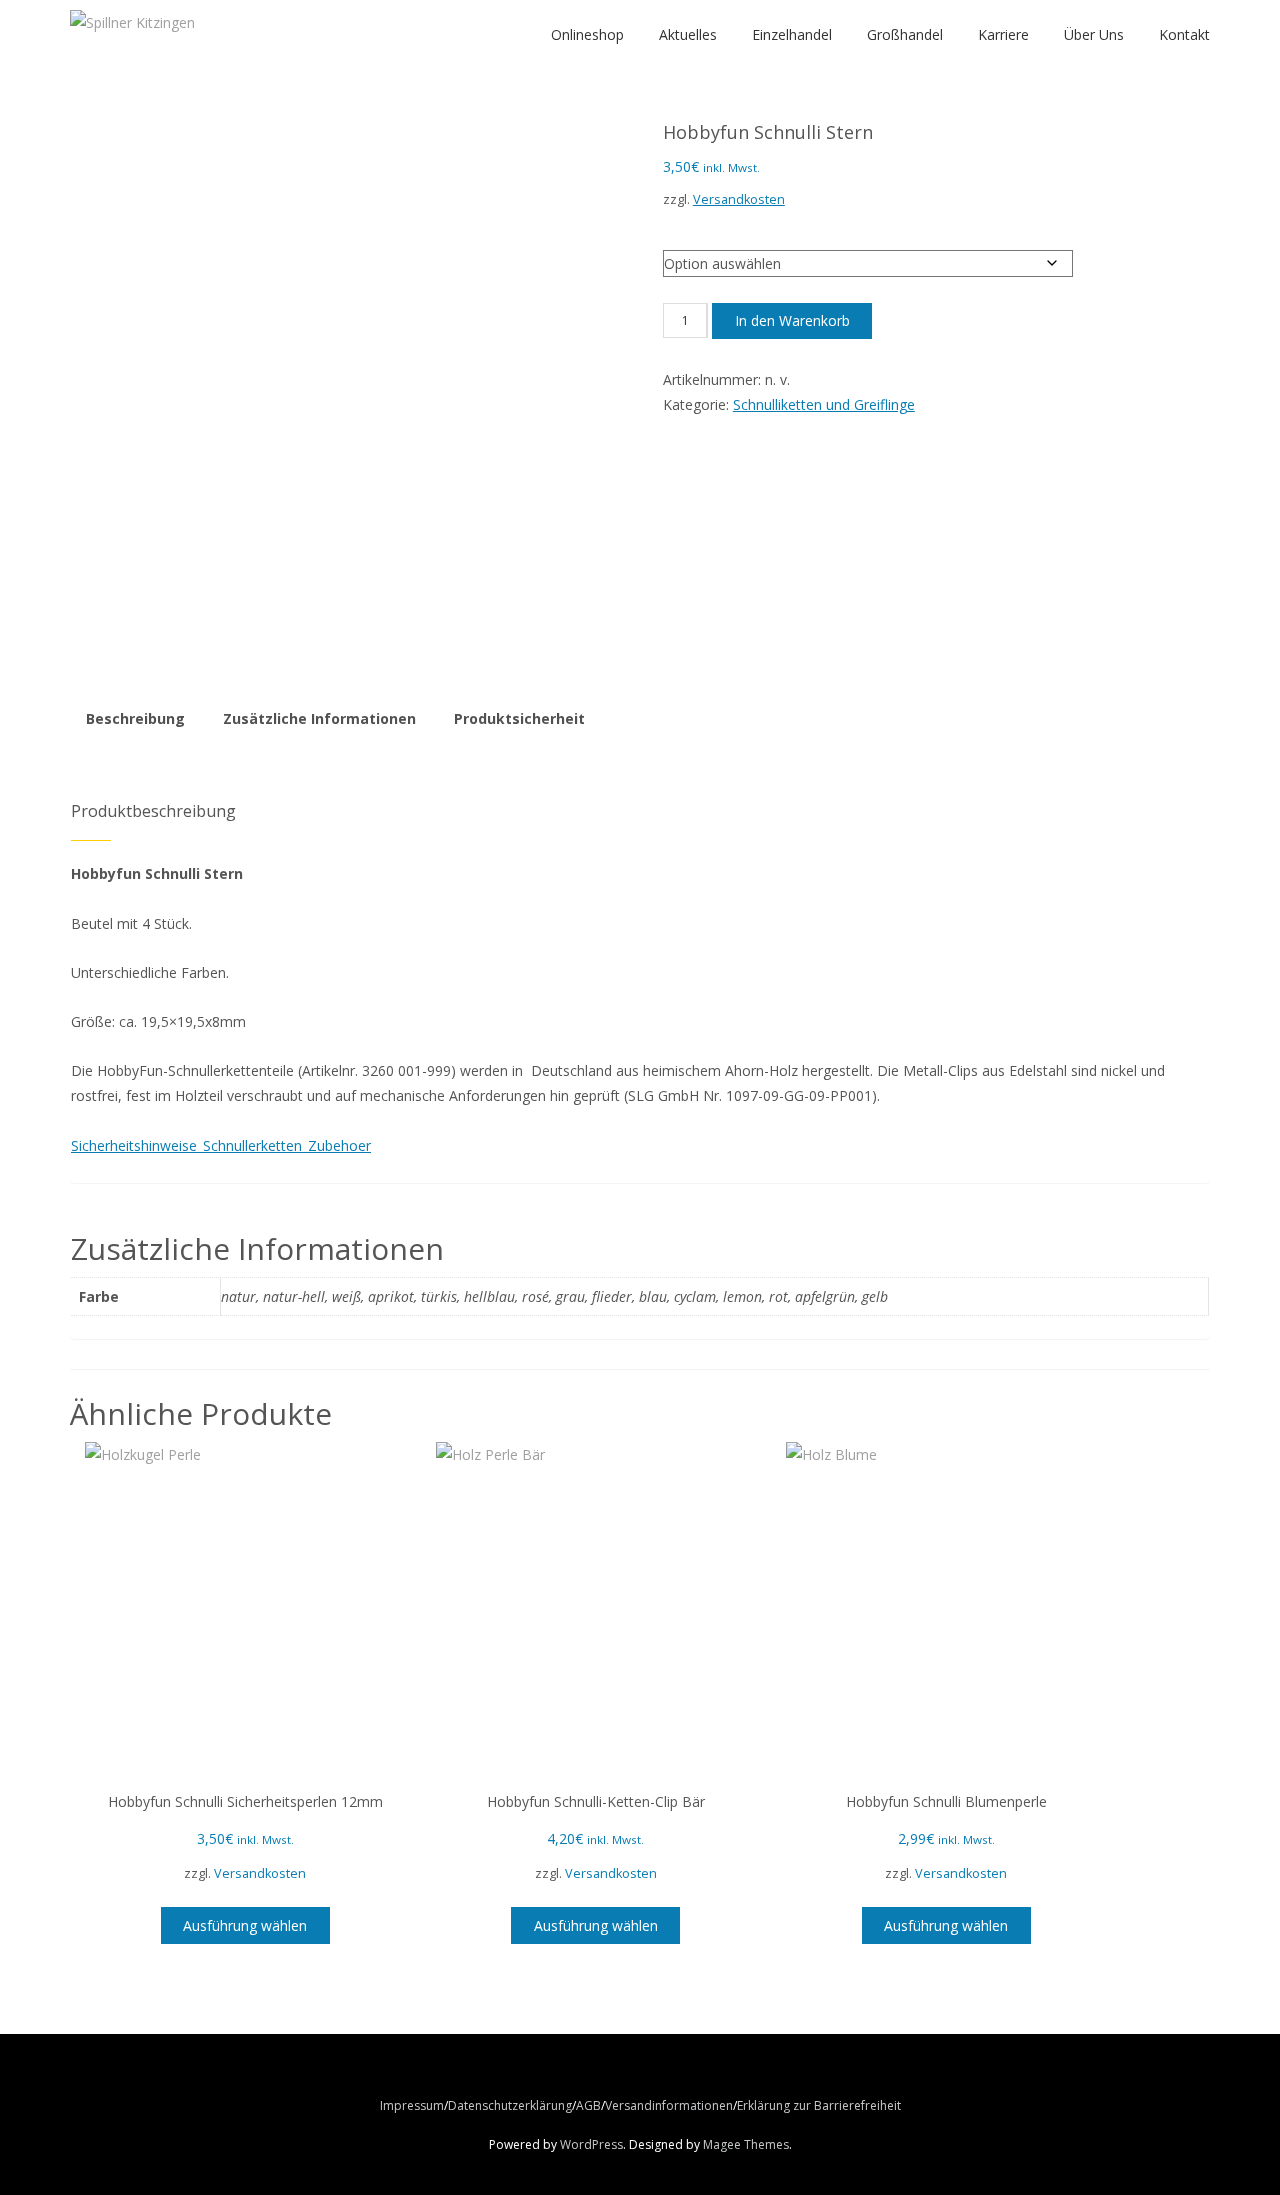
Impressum (412, 2105)
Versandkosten (739, 199)
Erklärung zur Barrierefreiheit (819, 2105)
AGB (588, 2105)
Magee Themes (746, 2144)
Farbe (685, 229)
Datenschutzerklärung (510, 2105)
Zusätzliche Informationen (319, 718)
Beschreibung (135, 718)
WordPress (591, 2144)
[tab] (136, 719)
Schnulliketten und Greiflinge (824, 404)
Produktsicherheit (519, 718)
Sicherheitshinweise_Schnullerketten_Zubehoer (221, 1145)
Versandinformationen (669, 2105)
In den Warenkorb (792, 320)
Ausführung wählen (245, 1925)
